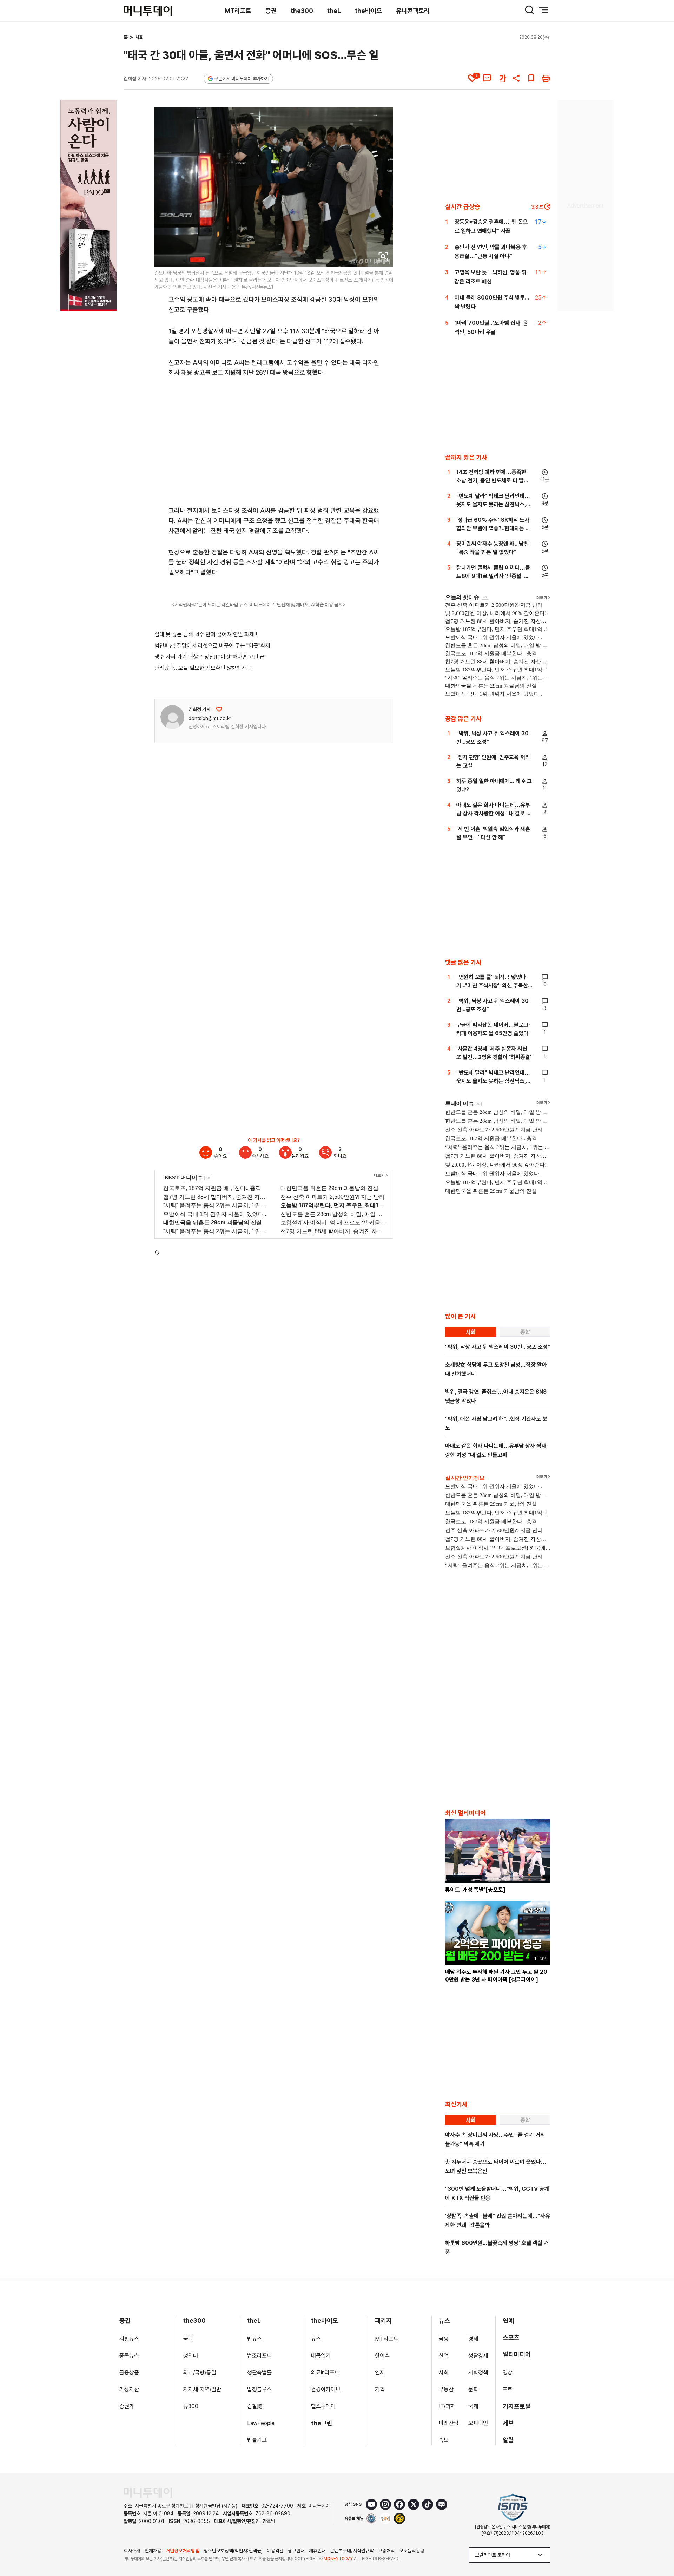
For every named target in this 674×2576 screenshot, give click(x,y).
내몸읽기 (321, 2356)
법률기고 (257, 2440)
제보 (508, 2423)
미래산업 (449, 2423)
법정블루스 (259, 2389)
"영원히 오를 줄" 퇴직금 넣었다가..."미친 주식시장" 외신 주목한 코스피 (492, 985)
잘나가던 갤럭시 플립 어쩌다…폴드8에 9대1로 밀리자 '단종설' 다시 (493, 576)
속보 (444, 2440)
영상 (508, 2373)
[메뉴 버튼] (543, 10)
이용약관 (275, 2551)
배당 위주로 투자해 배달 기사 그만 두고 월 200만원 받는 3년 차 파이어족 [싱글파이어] (496, 1976)
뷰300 (191, 2406)
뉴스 (316, 2339)
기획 (380, 2389)
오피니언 (478, 2423)
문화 (473, 2389)
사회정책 (478, 2373)
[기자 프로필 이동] (172, 717)
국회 (188, 2339)
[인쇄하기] (546, 78)
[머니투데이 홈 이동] (148, 2493)
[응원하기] (219, 709)
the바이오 (368, 11)
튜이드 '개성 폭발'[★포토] (475, 1890)
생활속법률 (259, 2373)
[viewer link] (383, 257)
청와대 (191, 2356)
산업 (444, 2356)
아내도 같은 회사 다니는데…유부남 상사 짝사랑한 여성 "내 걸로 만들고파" (494, 813)
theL (334, 11)
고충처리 (386, 2551)
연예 (508, 2321)
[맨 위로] (659, 2547)
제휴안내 (317, 2551)
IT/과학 (447, 2406)
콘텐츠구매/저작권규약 (352, 2551)
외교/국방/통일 (200, 2373)
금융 (444, 2339)
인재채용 (153, 2551)
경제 (473, 2339)
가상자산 (129, 2389)
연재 (380, 2373)
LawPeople (261, 2423)
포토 (508, 2389)
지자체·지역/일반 (202, 2389)
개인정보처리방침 (183, 2551)
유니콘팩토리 (413, 11)
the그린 (322, 2423)
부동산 (446, 2389)
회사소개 (132, 2551)
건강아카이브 (326, 2389)
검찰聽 (255, 2406)
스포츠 (511, 2337)
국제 (473, 2406)
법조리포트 (259, 2356)
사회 (139, 37)
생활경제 (478, 2356)
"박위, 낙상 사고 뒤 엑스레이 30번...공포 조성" (498, 1347)
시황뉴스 (129, 2339)
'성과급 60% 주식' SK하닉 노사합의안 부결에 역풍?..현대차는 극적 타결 (493, 528)
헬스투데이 (323, 2406)
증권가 (127, 2406)
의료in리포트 (325, 2373)
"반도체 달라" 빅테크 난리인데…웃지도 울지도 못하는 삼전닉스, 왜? (493, 504)
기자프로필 (517, 2406)
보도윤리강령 (412, 2551)
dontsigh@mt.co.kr (210, 718)
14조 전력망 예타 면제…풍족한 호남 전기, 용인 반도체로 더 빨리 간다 (493, 481)
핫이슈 (382, 2356)
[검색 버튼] (529, 10)
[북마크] (531, 78)
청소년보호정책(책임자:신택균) (233, 2551)
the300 (302, 11)
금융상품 (129, 2373)
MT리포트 (238, 11)
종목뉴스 (129, 2356)
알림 (508, 2440)
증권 (271, 11)
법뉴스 (255, 2339)
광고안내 (296, 2551)
